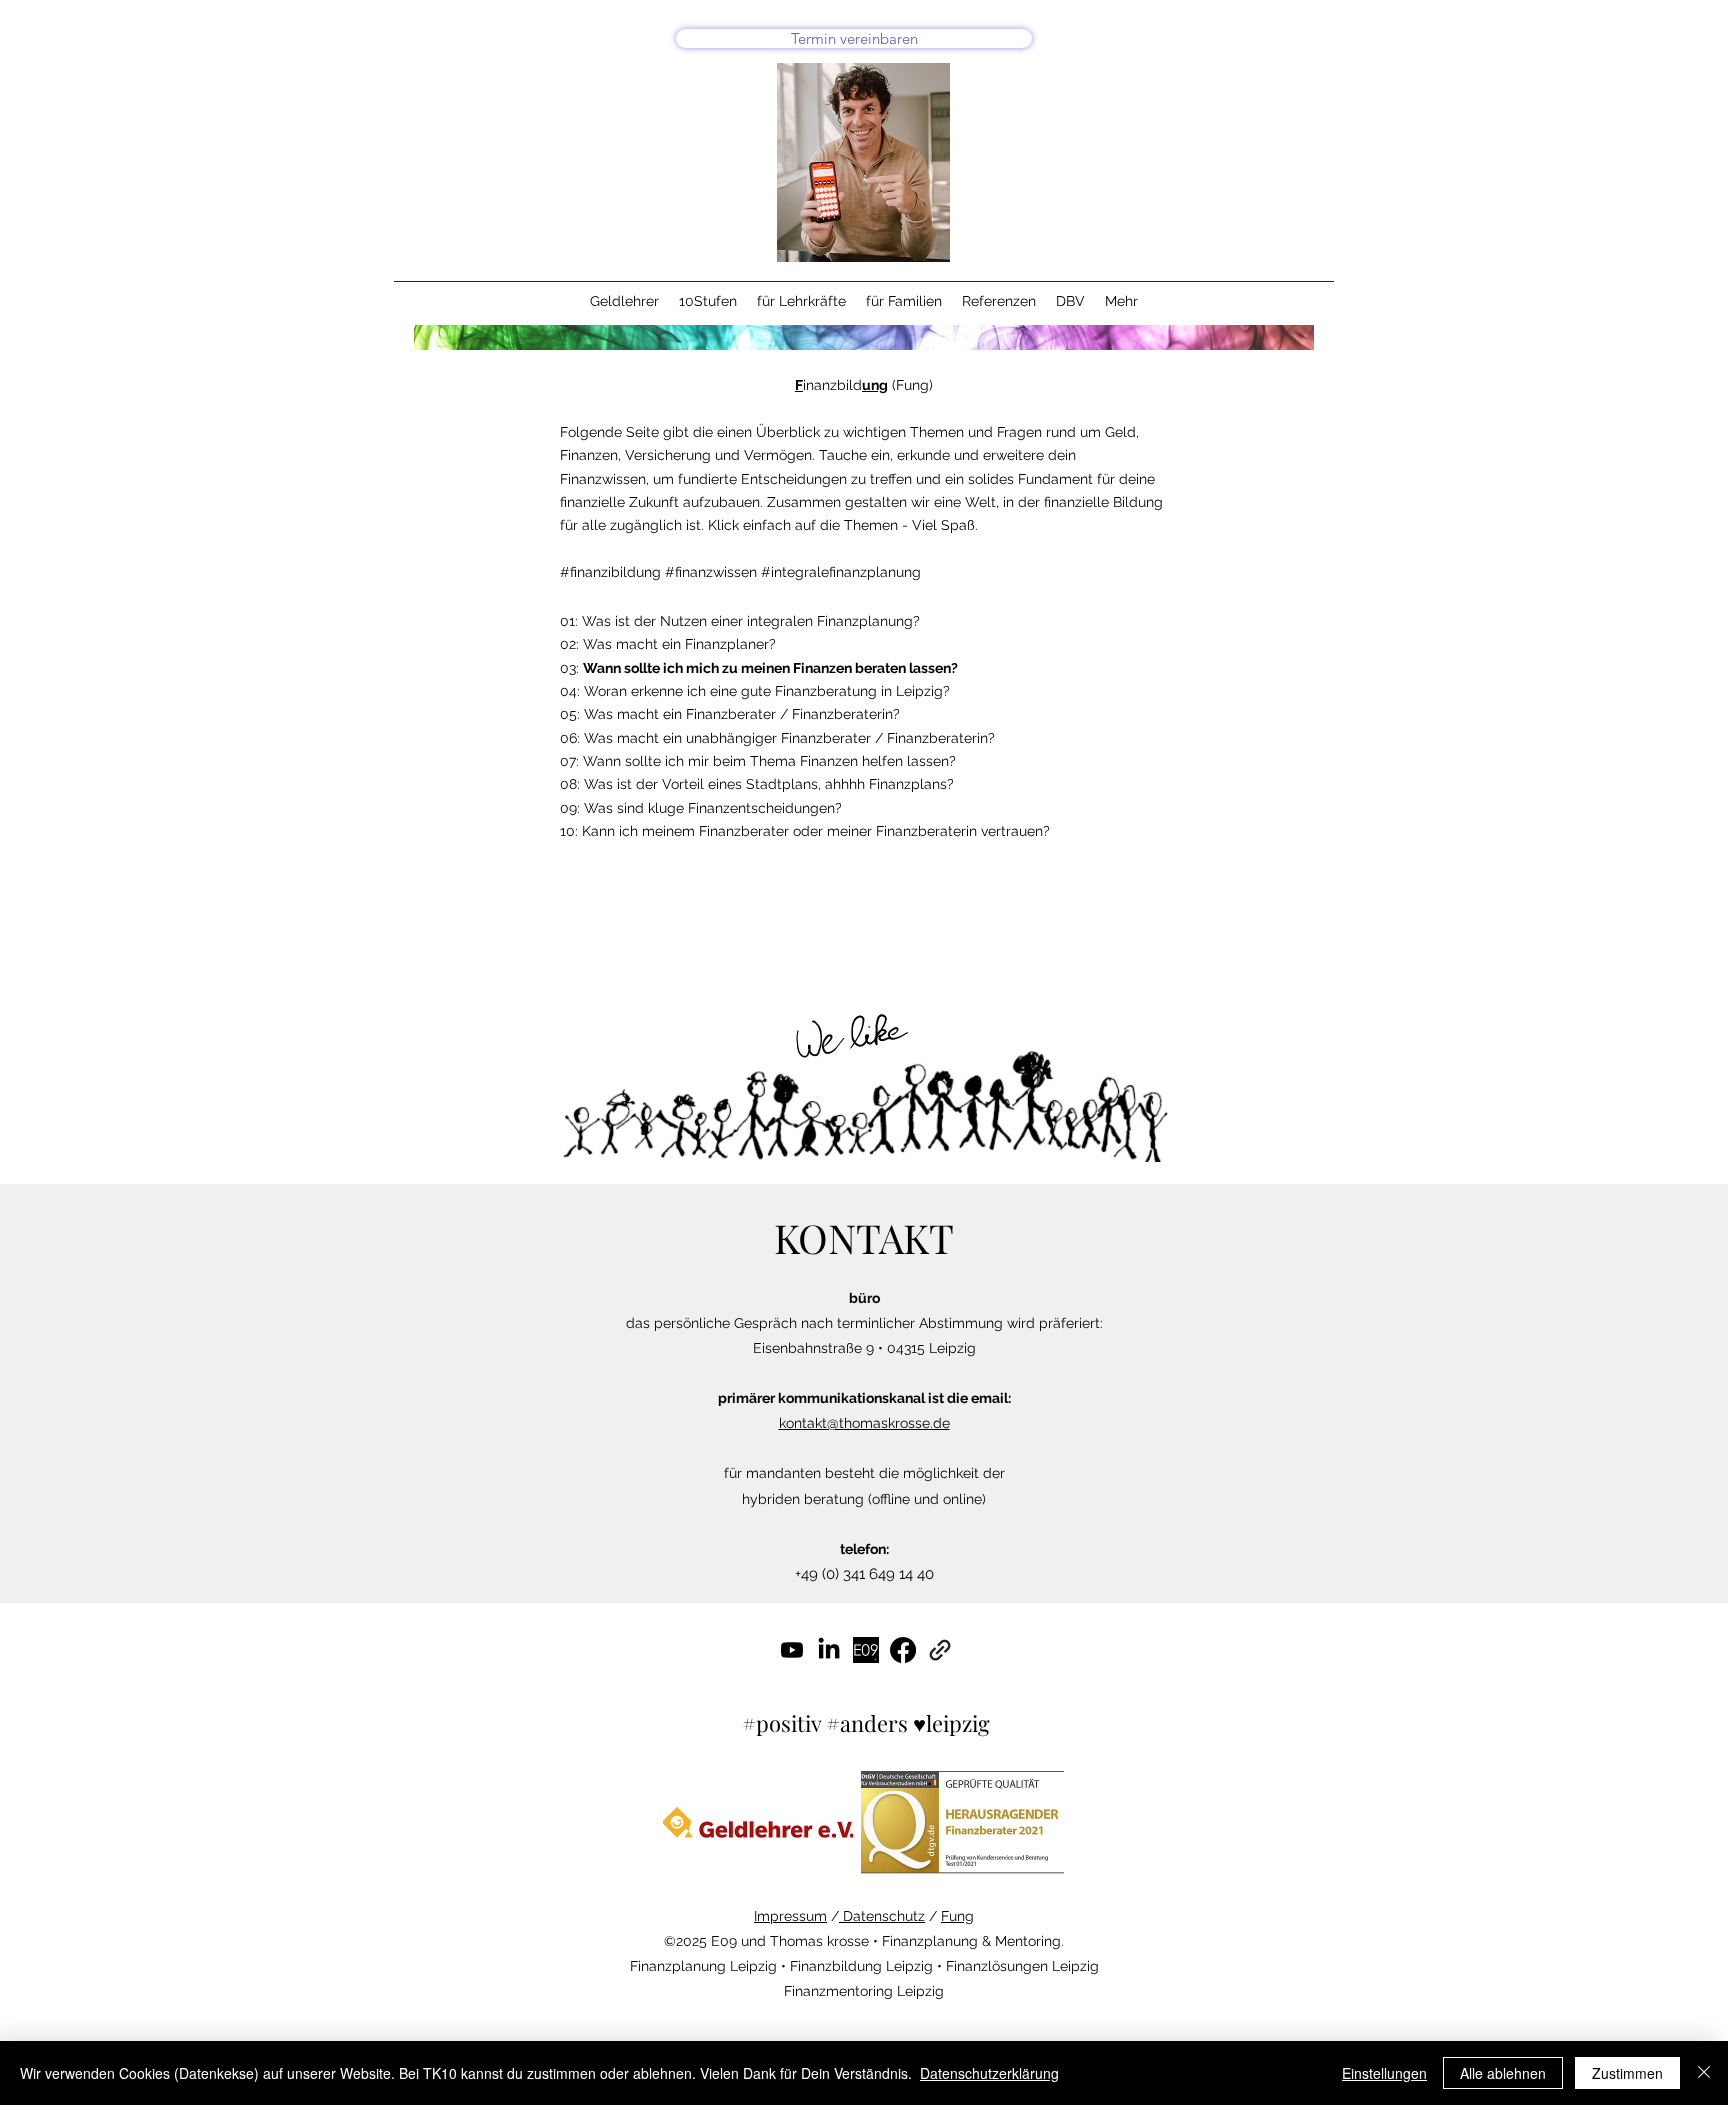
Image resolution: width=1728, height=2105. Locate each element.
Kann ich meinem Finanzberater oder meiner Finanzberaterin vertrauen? (816, 831)
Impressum (790, 1916)
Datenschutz (882, 1916)
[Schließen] (1704, 2073)
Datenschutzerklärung (989, 2073)
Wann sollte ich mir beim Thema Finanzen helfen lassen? (769, 761)
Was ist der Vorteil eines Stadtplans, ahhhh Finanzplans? (769, 784)
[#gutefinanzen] (866, 1650)
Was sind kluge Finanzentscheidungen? (713, 808)
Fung (957, 1916)
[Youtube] (792, 1650)
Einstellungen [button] (1384, 2073)
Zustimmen (1627, 2073)
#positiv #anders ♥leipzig (866, 1723)
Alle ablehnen (1503, 2073)
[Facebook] (903, 1650)
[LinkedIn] (829, 1650)
